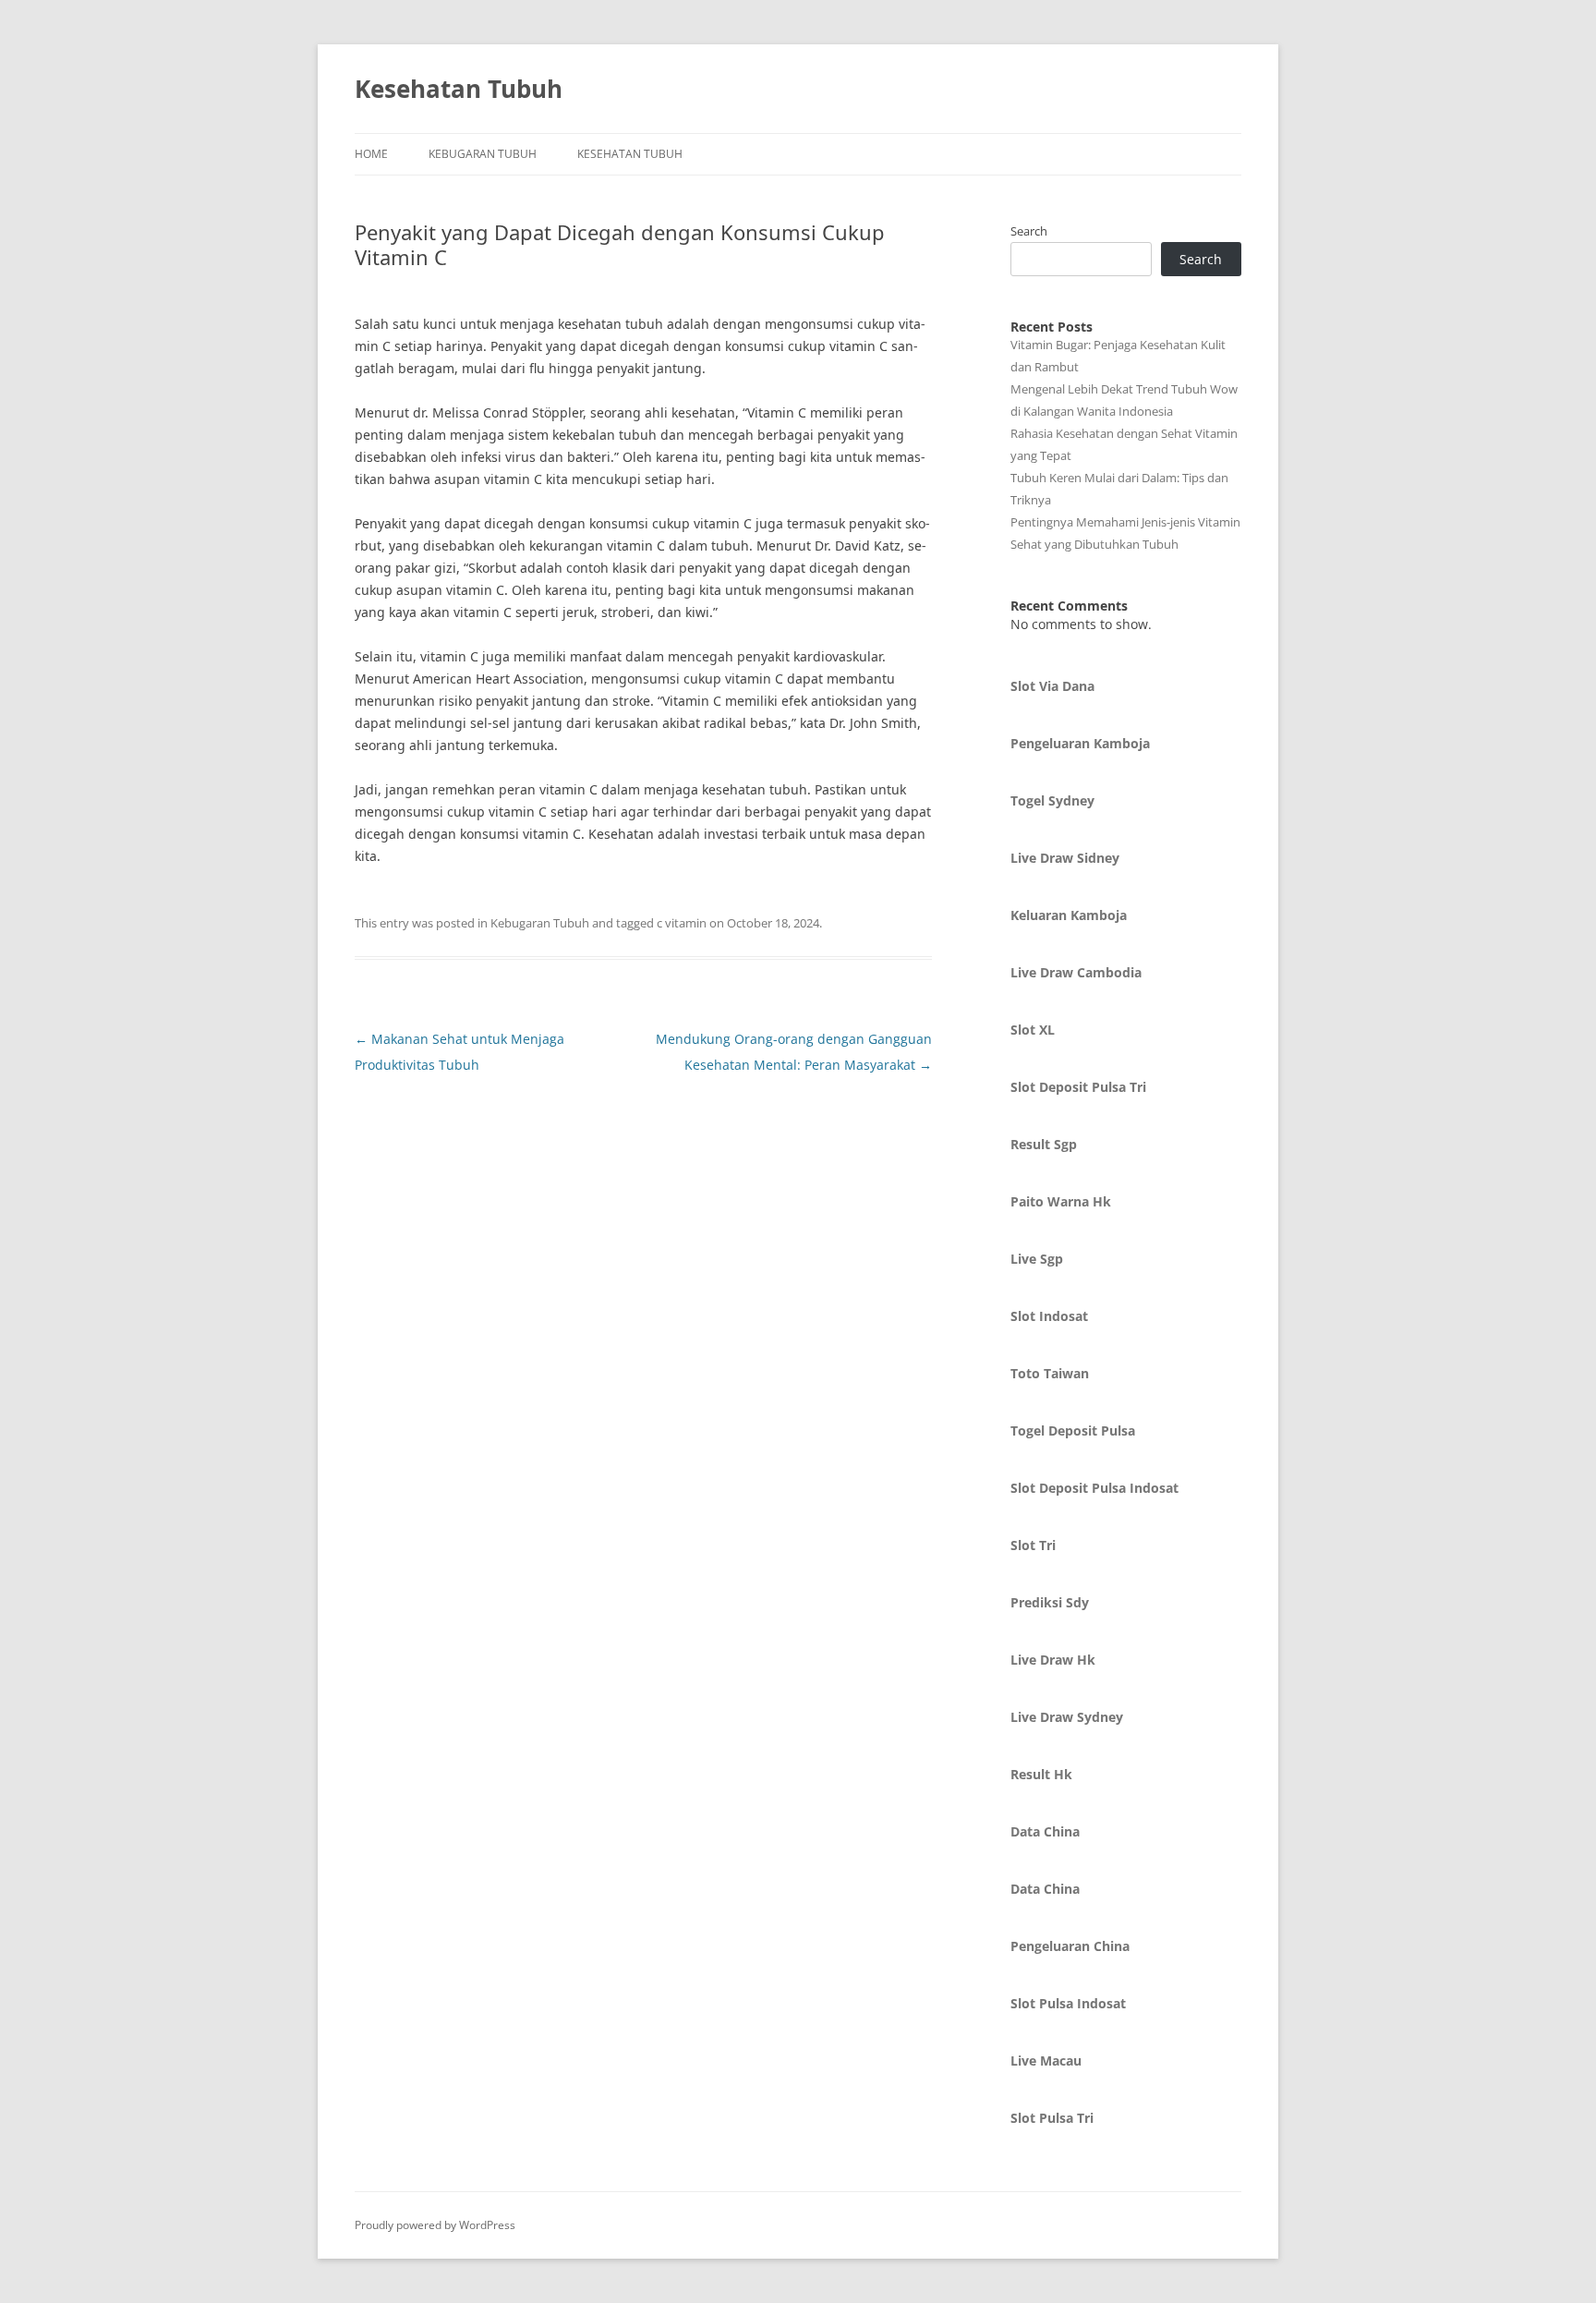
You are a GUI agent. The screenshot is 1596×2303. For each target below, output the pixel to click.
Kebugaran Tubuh (483, 154)
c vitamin (682, 923)
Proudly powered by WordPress (435, 2225)
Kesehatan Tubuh (459, 89)
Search (1029, 231)
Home (371, 154)
